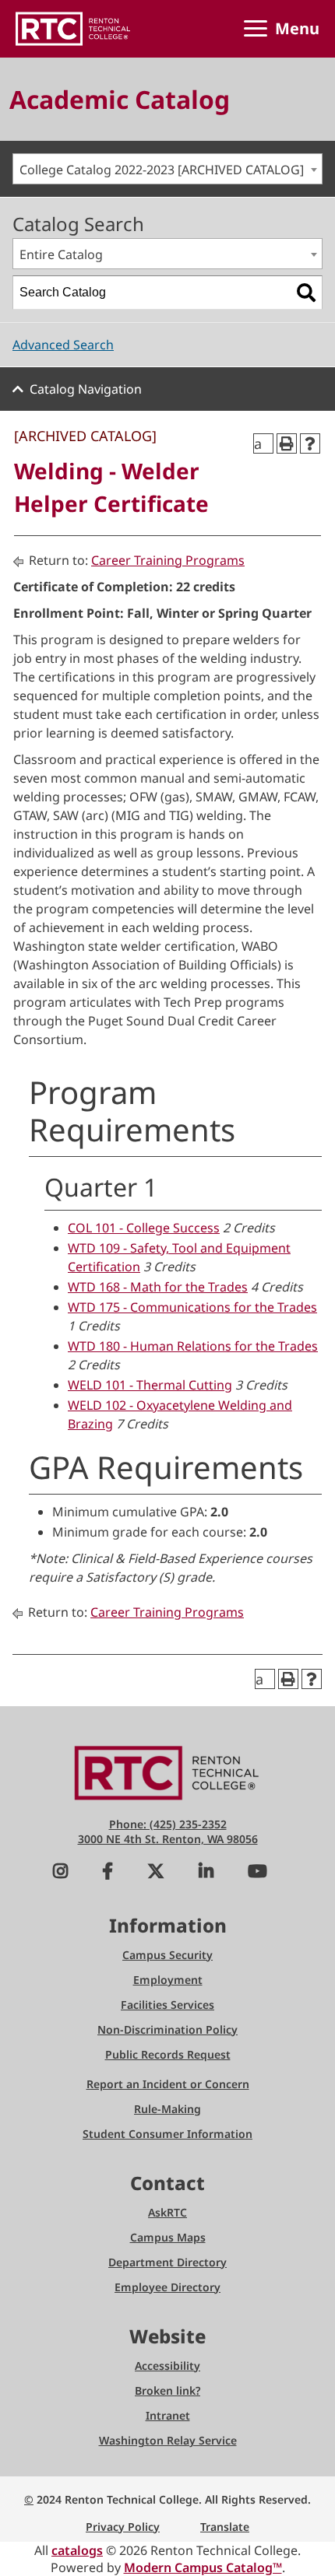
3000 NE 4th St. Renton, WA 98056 (168, 1839)
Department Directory (167, 2262)
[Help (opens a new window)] (310, 443)
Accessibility (167, 2366)
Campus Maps (168, 2237)
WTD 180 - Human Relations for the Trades (193, 1346)
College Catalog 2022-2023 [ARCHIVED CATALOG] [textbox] (162, 170)
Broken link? (167, 2390)
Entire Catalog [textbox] (61, 254)
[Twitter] (156, 1873)
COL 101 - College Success (144, 1228)
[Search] (306, 293)
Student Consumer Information (167, 2134)
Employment (168, 1980)
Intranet (168, 2415)
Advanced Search (63, 345)
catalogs (77, 2550)
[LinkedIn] (206, 1873)
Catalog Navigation (86, 389)
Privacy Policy (123, 2527)
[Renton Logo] (73, 29)
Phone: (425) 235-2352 (168, 1824)
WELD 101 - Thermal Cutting (150, 1385)
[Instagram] (60, 1873)
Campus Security (167, 1955)
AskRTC (167, 2212)
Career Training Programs (168, 560)
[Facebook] (108, 1873)
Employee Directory (167, 2287)
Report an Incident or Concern (168, 2084)
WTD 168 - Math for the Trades (158, 1287)
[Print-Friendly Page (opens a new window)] (287, 443)
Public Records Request (168, 2054)
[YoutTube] (257, 1873)
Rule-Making (167, 2109)
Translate (225, 2527)
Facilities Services (167, 2005)
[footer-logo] (167, 1772)
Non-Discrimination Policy (167, 2029)
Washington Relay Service (168, 2440)
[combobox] (167, 169)
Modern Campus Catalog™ (203, 2567)
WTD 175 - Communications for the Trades (192, 1307)
